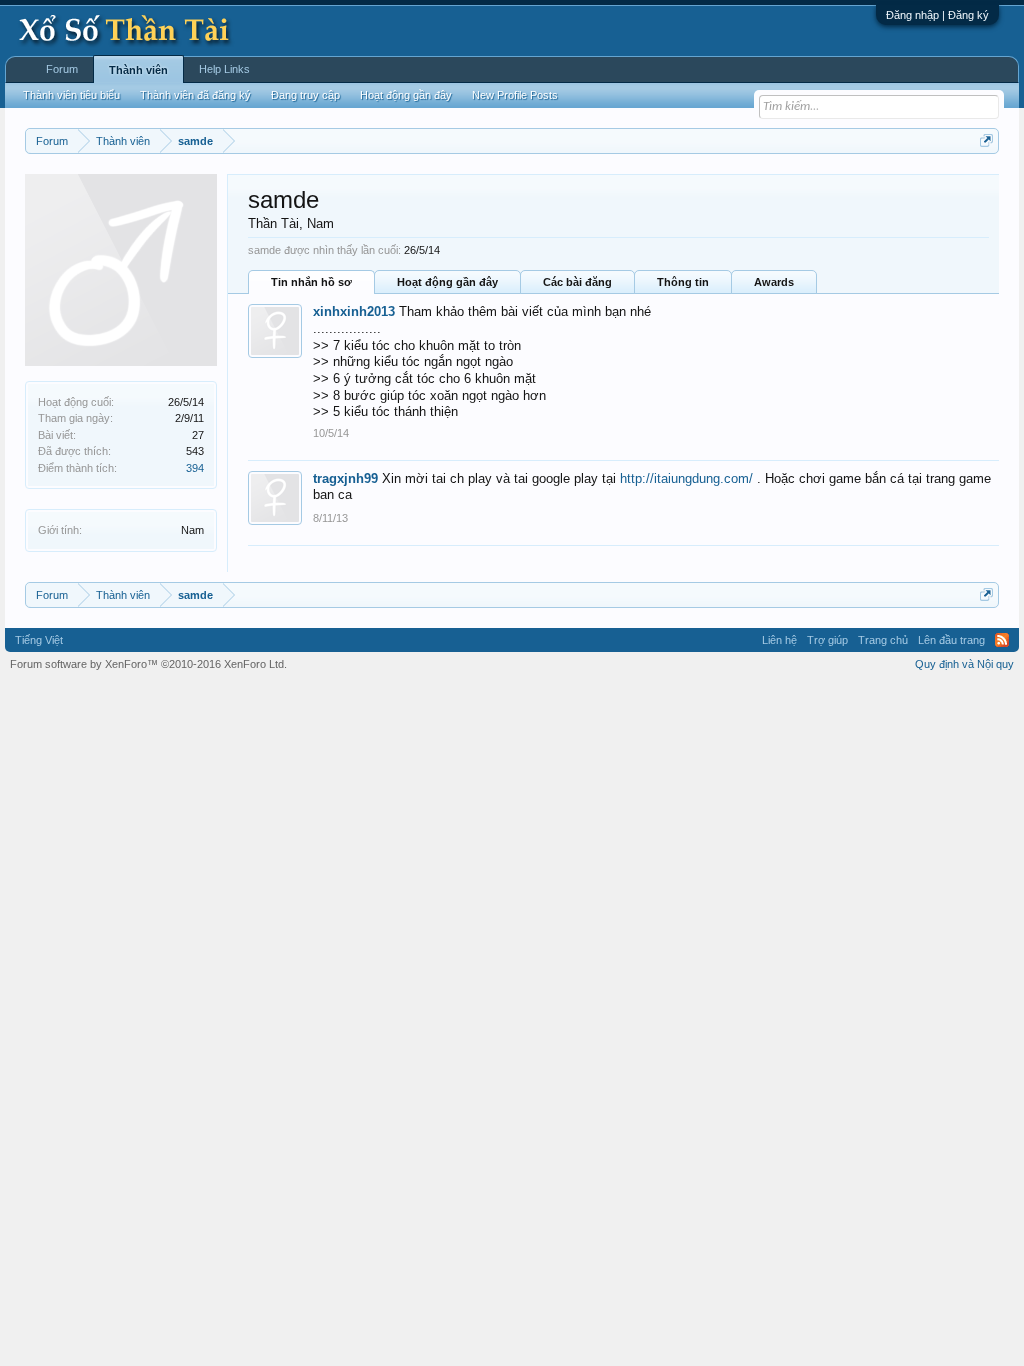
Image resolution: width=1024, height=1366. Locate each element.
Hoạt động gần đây (447, 282)
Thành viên (138, 70)
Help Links (224, 69)
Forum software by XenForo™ (148, 664)
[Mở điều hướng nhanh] (986, 140)
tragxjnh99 (345, 478)
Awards (774, 282)
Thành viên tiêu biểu (71, 95)
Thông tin (683, 282)
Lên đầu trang (951, 640)
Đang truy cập (305, 95)
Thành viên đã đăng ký (195, 95)
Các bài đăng (577, 282)
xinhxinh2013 (354, 311)
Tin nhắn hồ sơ (311, 282)
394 (195, 468)
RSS (1002, 640)
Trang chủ (883, 640)
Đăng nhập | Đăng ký (937, 15)
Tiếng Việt (39, 640)
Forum (62, 69)
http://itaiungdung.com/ (686, 478)
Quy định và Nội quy (964, 664)
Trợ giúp (827, 640)
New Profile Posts (515, 95)
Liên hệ (779, 640)
